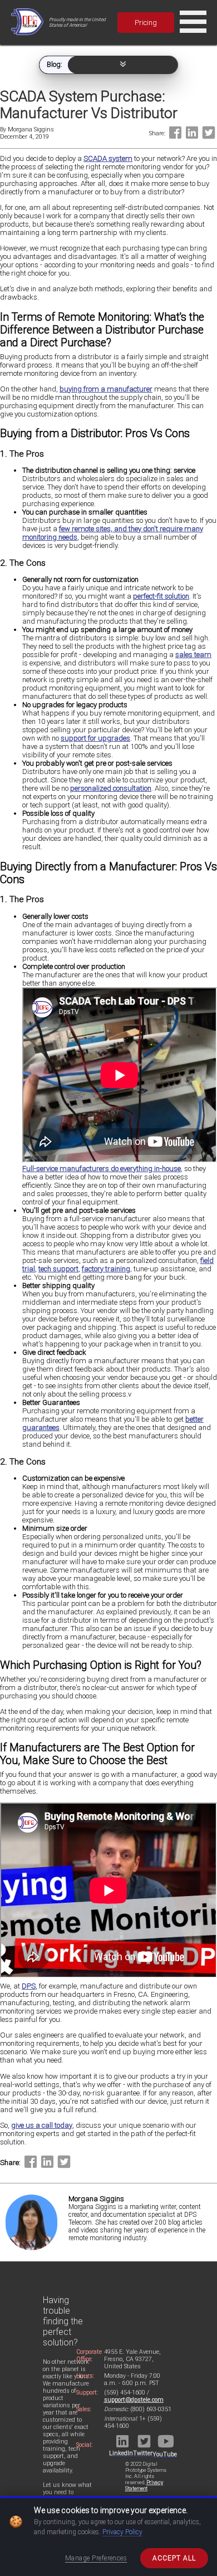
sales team (193, 655)
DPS (29, 1986)
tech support (58, 1269)
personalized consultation (111, 788)
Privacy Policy (122, 2532)
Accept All (174, 2558)
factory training (106, 1269)
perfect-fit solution (161, 596)
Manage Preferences (96, 2558)
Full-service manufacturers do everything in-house (102, 1169)
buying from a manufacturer (106, 389)
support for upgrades (95, 738)
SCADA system (108, 158)
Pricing (146, 23)
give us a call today (42, 2125)
